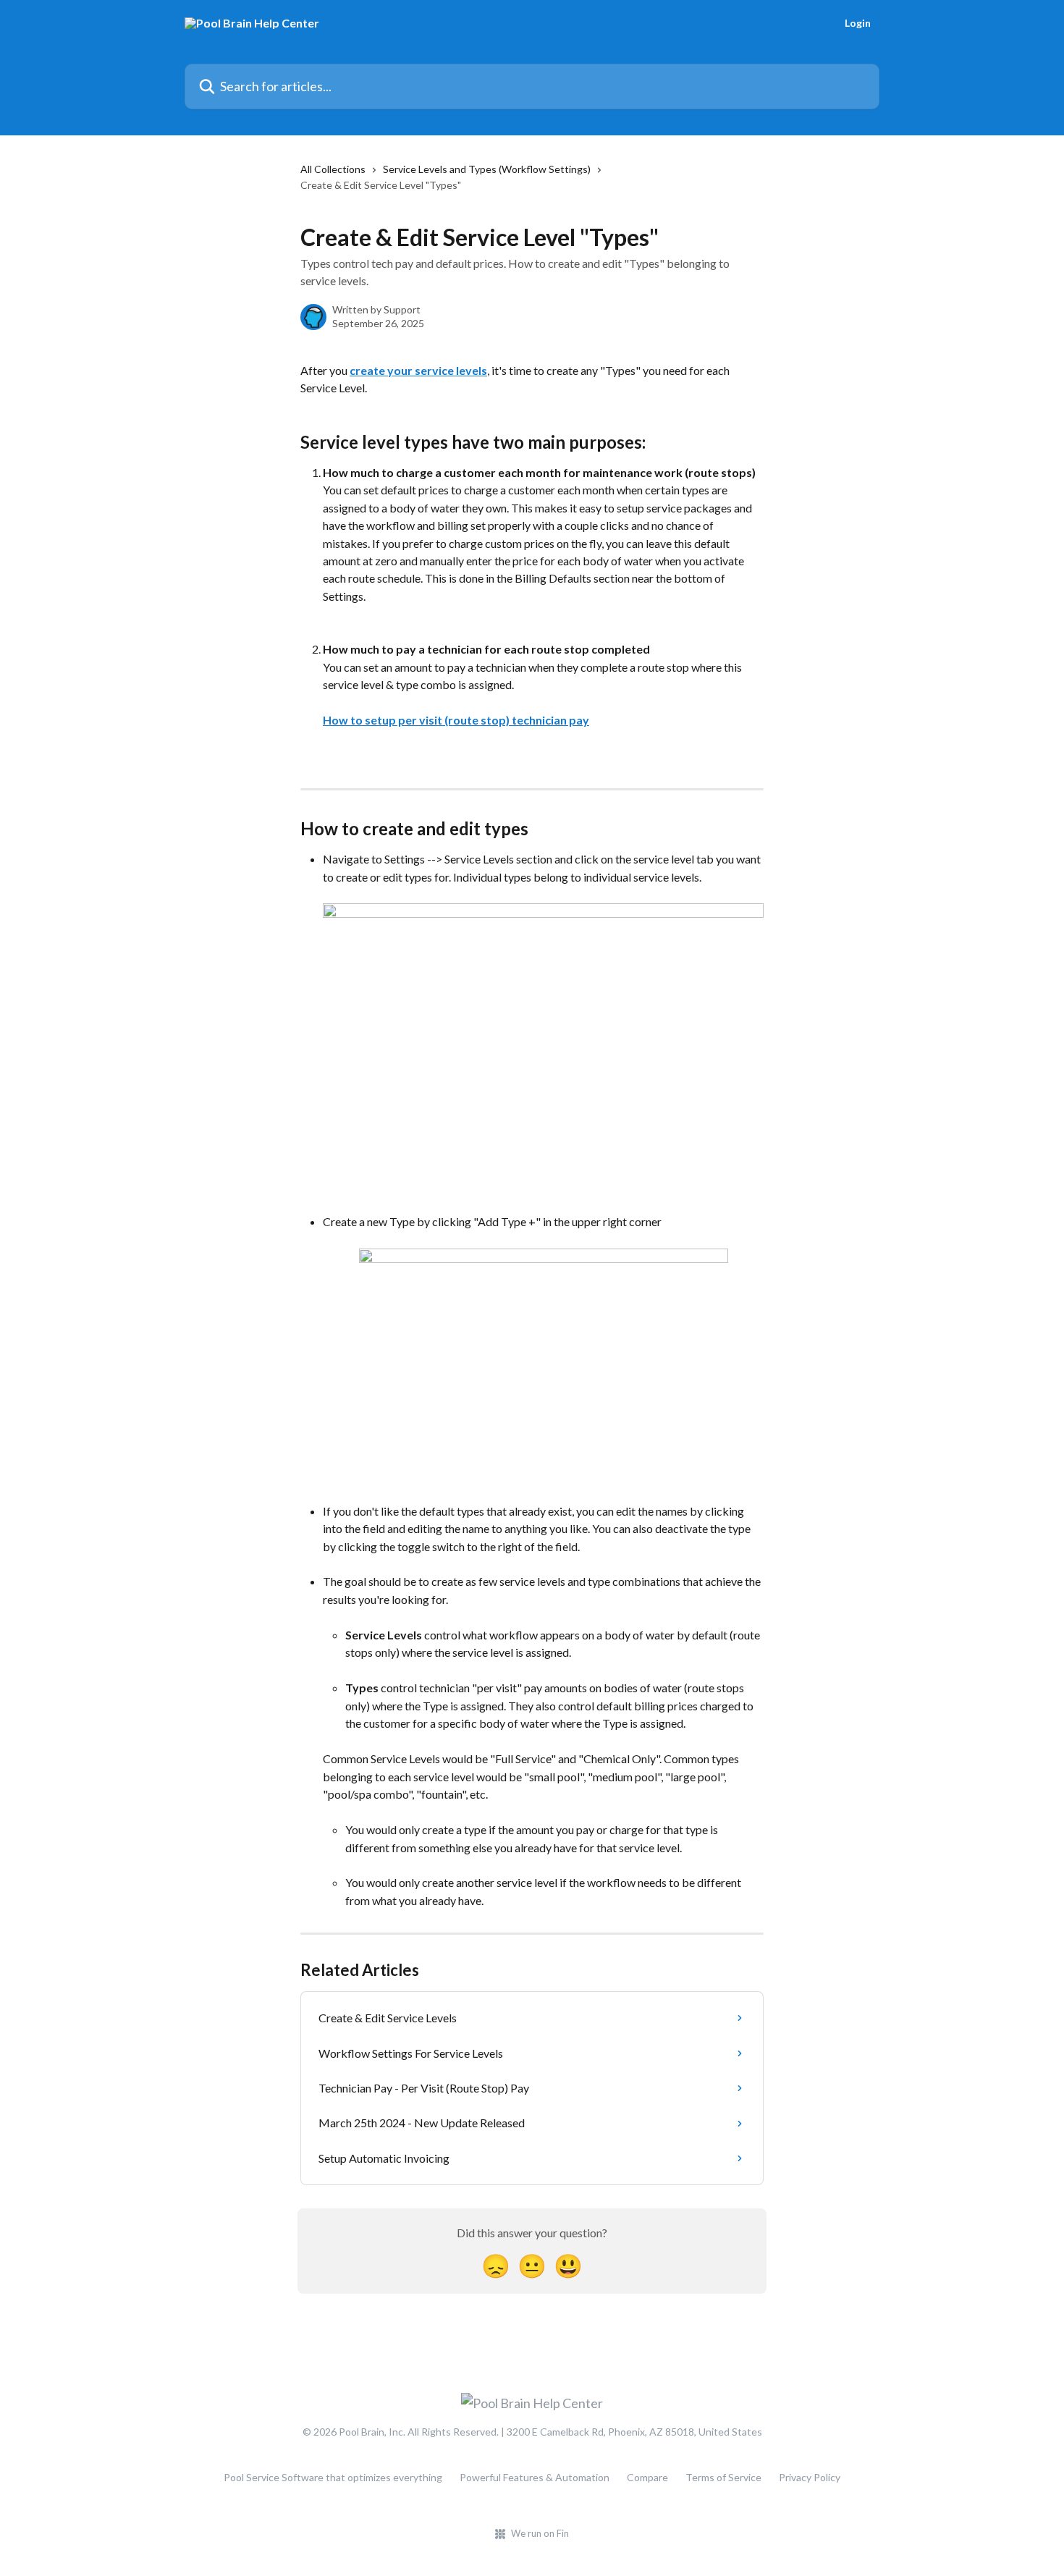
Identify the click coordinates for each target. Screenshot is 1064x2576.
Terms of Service (723, 2477)
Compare (647, 2477)
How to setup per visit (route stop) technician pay (456, 720)
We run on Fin (540, 2533)
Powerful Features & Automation (535, 2477)
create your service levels (418, 370)
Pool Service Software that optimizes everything (333, 2477)
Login (858, 23)
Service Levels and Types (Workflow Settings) (487, 169)
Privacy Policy (810, 2477)
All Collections (333, 169)
